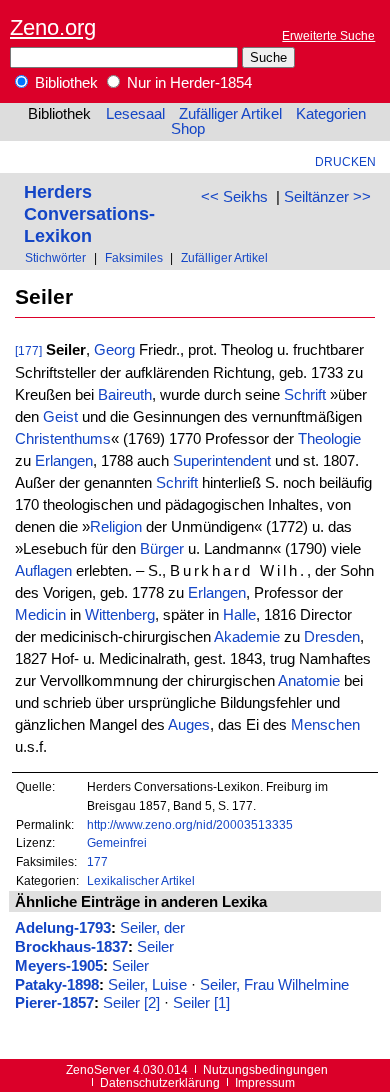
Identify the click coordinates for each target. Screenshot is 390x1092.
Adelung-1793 (63, 928)
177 (97, 861)
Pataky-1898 (57, 985)
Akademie (247, 637)
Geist (60, 417)
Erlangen (64, 461)
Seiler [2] (131, 1003)
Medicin (40, 615)
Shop (188, 129)
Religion (116, 527)
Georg (114, 350)
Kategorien (331, 114)
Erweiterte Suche (328, 35)
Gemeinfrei (117, 842)
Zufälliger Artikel (230, 114)
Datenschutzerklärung (160, 1082)
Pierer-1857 (54, 1003)
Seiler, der (152, 928)
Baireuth (125, 395)
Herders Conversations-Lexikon (89, 213)
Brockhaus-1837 (71, 947)
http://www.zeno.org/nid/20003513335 (190, 824)
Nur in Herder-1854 (187, 83)
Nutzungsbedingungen (265, 1069)
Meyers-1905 (59, 966)
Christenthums (63, 439)
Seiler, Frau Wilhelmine (274, 985)
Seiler (155, 947)
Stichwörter (55, 257)
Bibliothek (64, 83)
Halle (239, 615)
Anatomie (309, 681)
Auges (189, 725)
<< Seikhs (234, 197)
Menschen (325, 725)
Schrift (305, 395)
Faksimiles (134, 257)
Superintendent (222, 461)
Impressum (265, 1082)
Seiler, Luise (147, 985)
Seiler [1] (201, 1003)
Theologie (329, 439)
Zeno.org (53, 27)
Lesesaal (135, 114)
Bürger (162, 549)
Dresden (332, 637)
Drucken (345, 161)
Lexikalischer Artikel (141, 880)
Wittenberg (120, 615)
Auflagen (43, 571)
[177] (28, 350)
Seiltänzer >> (327, 197)
